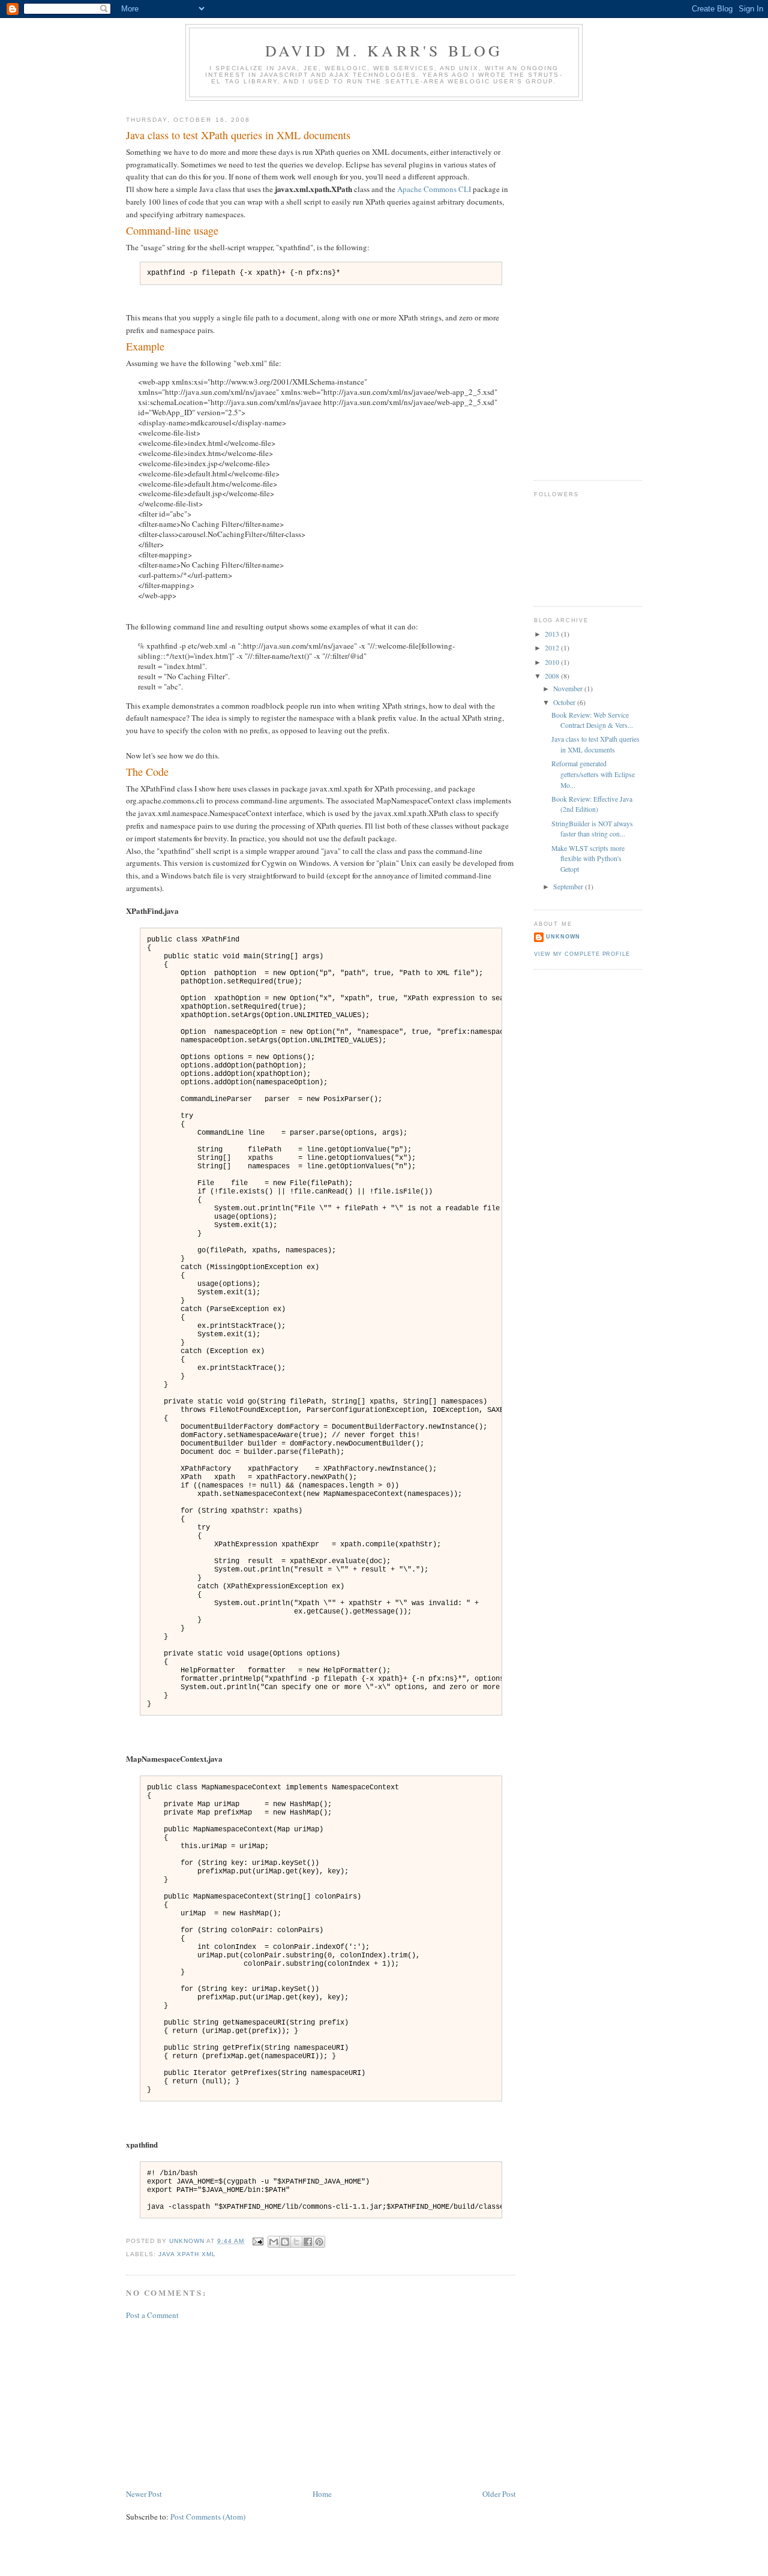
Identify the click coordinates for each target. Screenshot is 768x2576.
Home (322, 2494)
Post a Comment (152, 2315)
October (565, 702)
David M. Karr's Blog (384, 50)
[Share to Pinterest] (319, 2242)
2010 (553, 662)
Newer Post (144, 2494)
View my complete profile (582, 954)
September (569, 887)
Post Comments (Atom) (208, 2517)
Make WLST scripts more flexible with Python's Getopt (588, 859)
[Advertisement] (216, 2403)
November (569, 689)
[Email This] (274, 2242)
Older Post (499, 2494)
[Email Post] (257, 2241)
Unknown (563, 937)
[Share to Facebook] (308, 2242)
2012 (553, 648)
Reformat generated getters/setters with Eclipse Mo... (593, 774)
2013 (553, 634)
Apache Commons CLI (434, 189)
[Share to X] (296, 2242)
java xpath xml (187, 2254)
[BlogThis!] (285, 2242)
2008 (553, 676)
